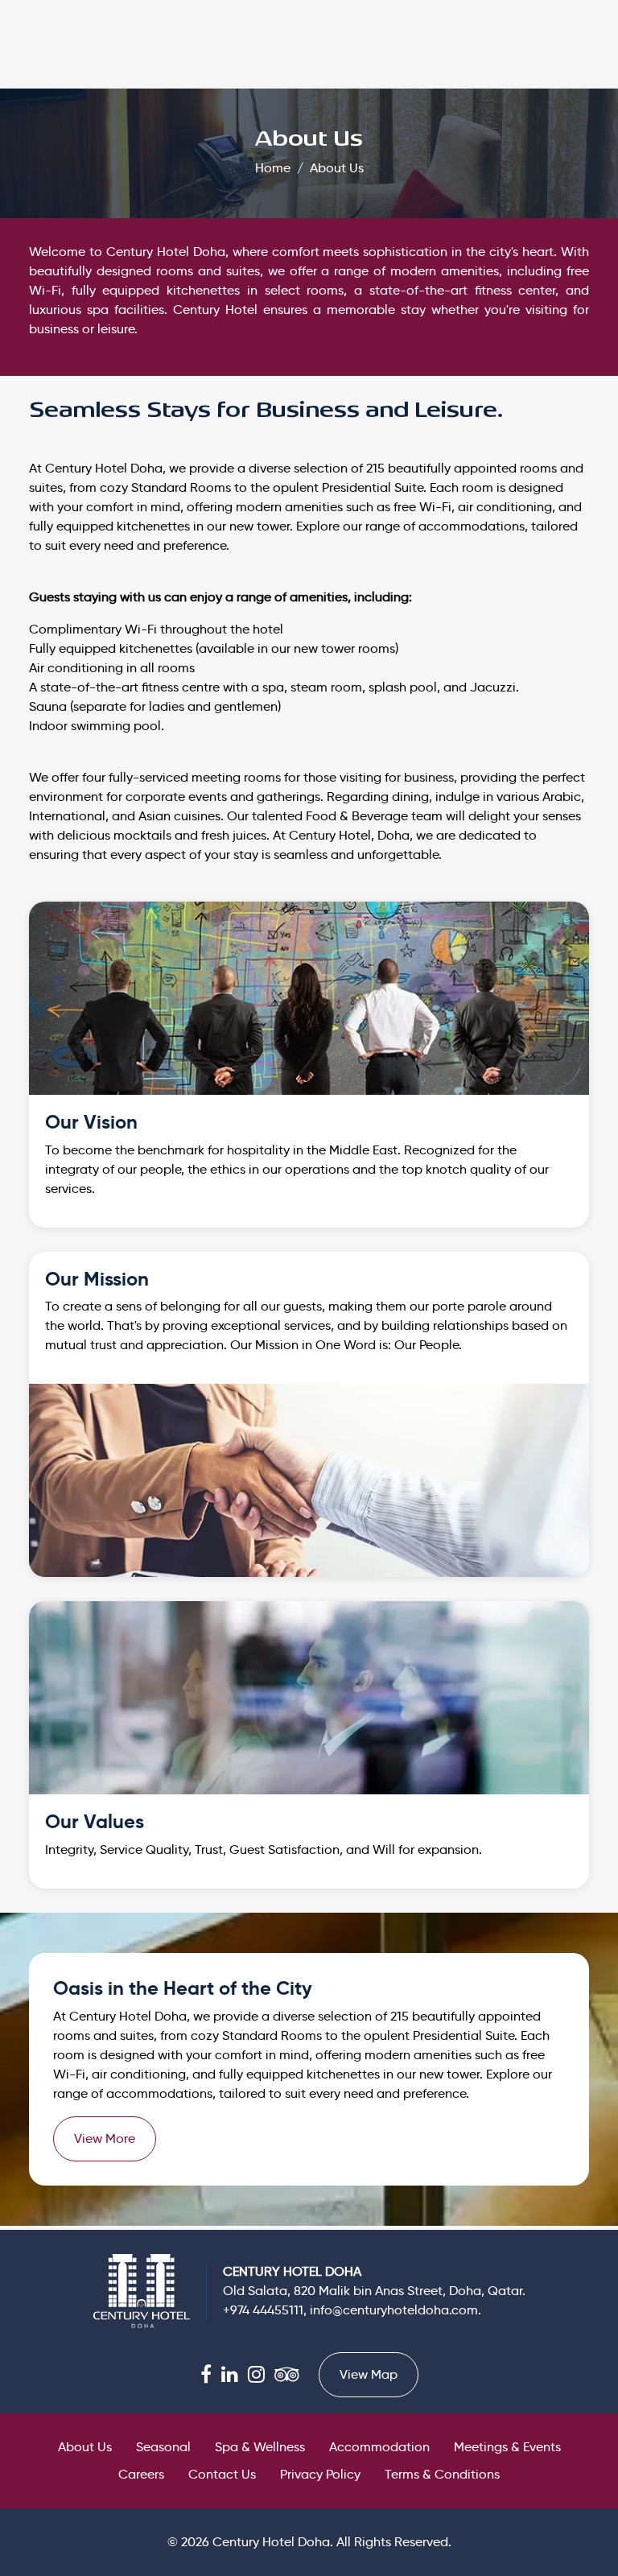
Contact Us (222, 2474)
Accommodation (379, 2447)
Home (273, 168)
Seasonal (163, 2447)
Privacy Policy (320, 2474)
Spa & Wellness (260, 2447)
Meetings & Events (507, 2447)
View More (105, 2138)
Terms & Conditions (442, 2474)
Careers (141, 2474)
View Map (369, 2374)
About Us (337, 168)
